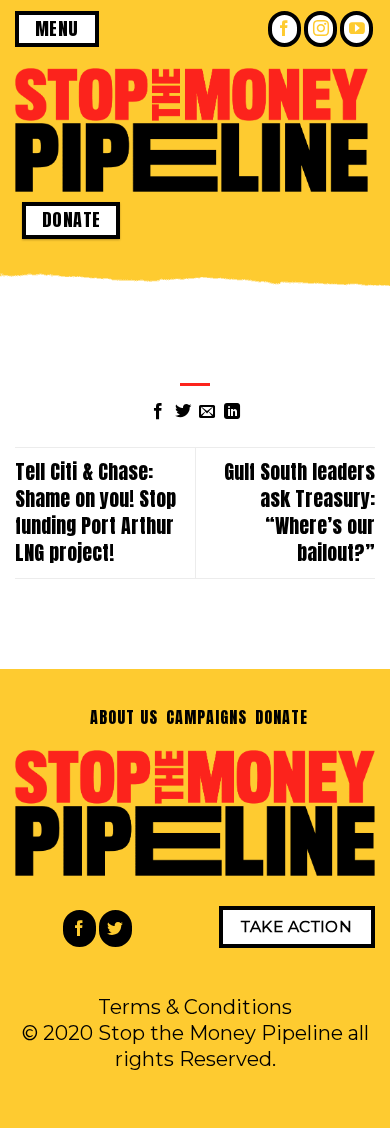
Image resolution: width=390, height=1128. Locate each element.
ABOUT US (124, 717)
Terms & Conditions (195, 1007)
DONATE (281, 717)
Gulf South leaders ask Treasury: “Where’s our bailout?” (299, 511)
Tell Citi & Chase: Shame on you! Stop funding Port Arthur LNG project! (95, 511)
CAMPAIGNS (206, 717)
